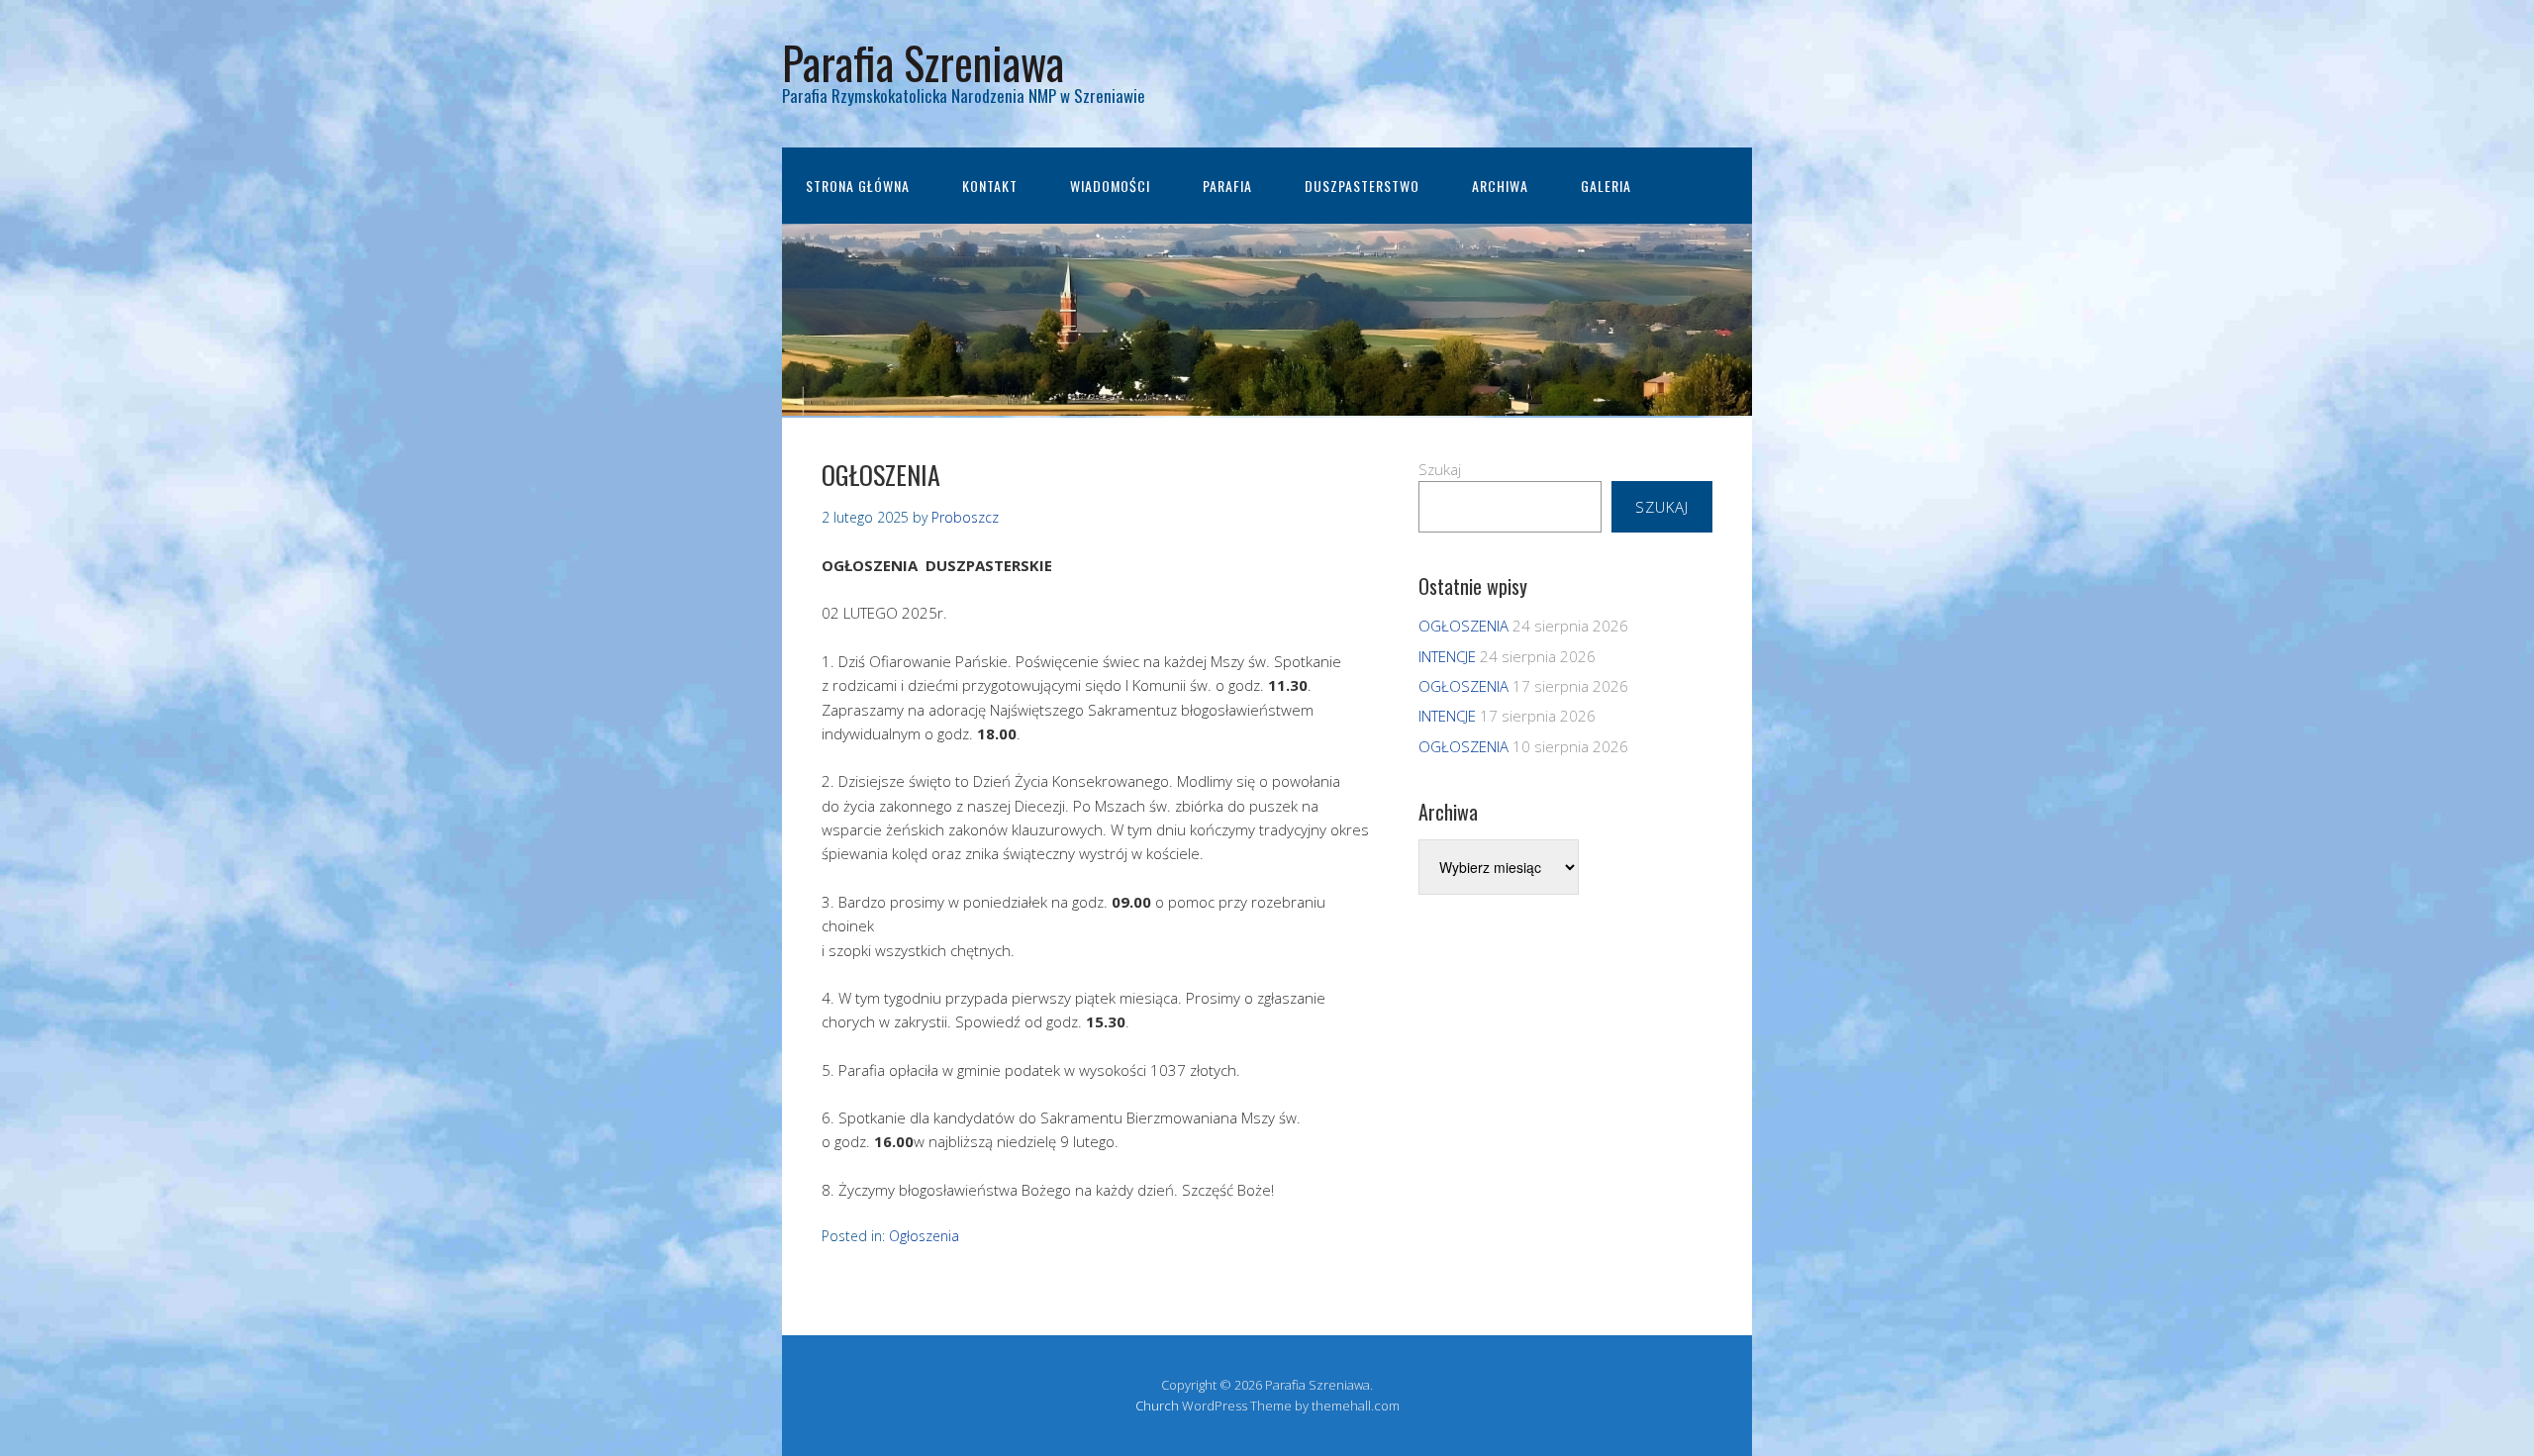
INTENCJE (1447, 656)
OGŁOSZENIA (1463, 626)
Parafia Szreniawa (923, 62)
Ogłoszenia (924, 1236)
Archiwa (1500, 186)
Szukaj (1440, 469)
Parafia (1227, 186)
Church (1157, 1406)
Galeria (1606, 186)
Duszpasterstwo (1362, 186)
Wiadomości (1110, 186)
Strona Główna (858, 186)
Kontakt (990, 186)
